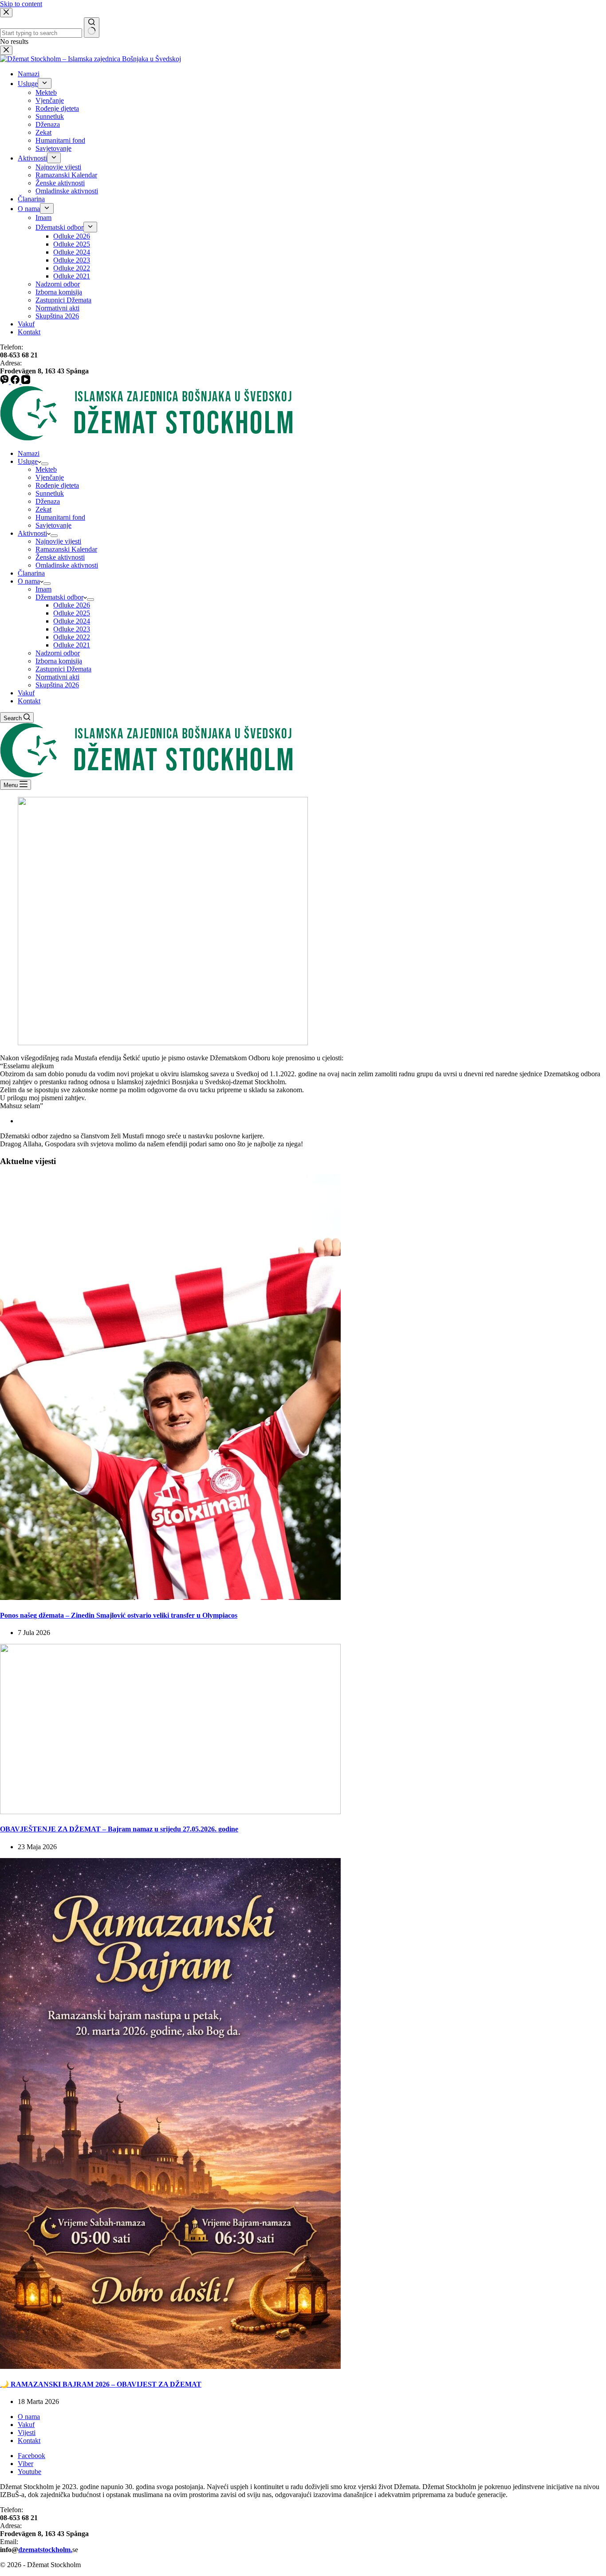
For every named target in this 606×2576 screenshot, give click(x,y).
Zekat (43, 509)
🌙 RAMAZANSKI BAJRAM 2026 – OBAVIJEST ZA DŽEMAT (101, 2384)
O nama (29, 581)
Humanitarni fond (60, 517)
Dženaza (48, 501)
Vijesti (27, 2433)
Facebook (31, 2456)
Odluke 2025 (72, 613)
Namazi (29, 453)
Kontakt (29, 701)
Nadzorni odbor (58, 653)
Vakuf (26, 693)
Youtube (30, 2472)
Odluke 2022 (72, 637)
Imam (43, 589)
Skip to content (21, 4)
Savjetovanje (53, 525)
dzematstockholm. (45, 2550)
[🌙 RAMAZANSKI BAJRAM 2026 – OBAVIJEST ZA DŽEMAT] (170, 2366)
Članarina (31, 573)
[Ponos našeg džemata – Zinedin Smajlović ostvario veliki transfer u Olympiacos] (170, 1598)
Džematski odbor (59, 597)
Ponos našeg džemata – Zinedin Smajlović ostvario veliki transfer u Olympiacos (119, 1615)
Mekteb (46, 469)
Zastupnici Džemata (63, 669)
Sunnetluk (50, 493)
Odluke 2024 (72, 621)
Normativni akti (57, 677)
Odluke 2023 (72, 629)
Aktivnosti (32, 533)
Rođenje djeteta (57, 485)
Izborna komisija (59, 661)
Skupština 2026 (57, 685)
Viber (26, 2464)
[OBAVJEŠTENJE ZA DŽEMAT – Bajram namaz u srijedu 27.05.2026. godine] (170, 1812)
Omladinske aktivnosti (67, 565)
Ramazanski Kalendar (66, 549)
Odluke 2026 (72, 605)
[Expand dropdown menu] (45, 464)
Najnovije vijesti (58, 541)
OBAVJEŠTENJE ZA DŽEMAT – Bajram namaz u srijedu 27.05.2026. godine (119, 1829)
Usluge (28, 461)
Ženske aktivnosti (60, 557)
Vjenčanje (50, 477)
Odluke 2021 (72, 645)
